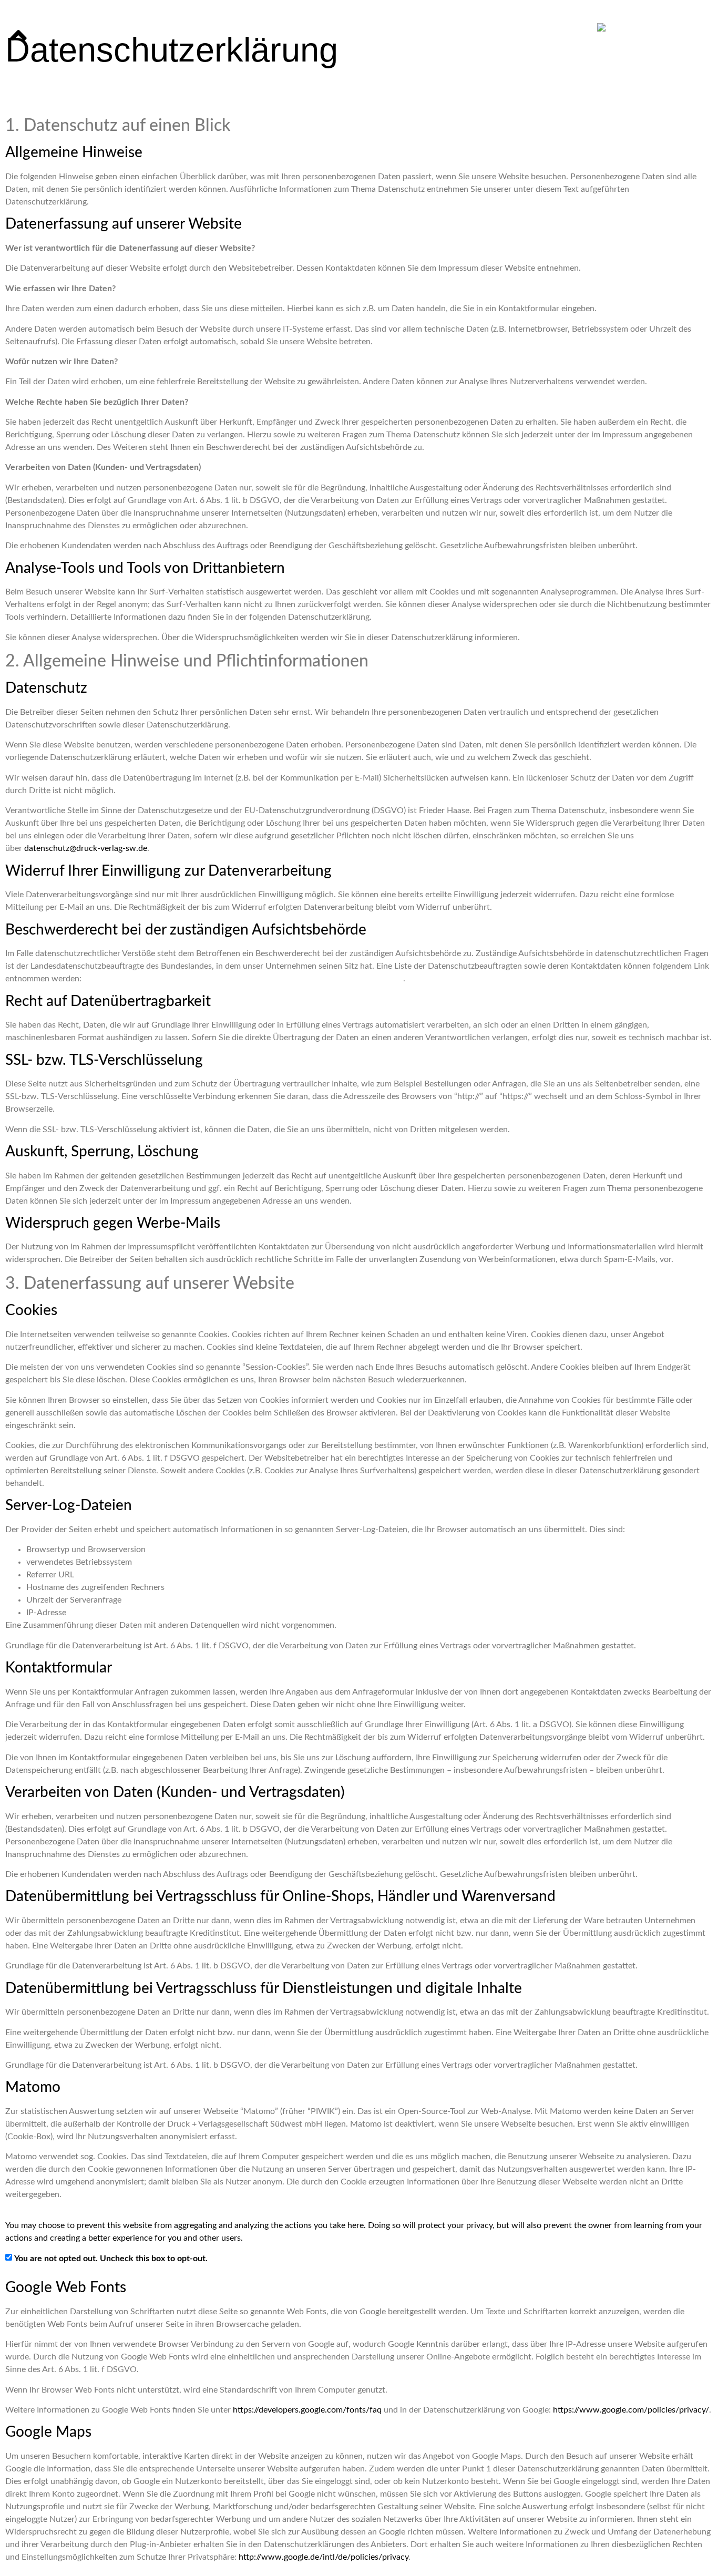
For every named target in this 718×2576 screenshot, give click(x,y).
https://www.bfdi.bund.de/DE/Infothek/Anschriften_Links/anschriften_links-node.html (243, 979)
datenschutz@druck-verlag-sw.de (86, 848)
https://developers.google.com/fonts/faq (307, 2410)
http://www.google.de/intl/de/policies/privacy (324, 2557)
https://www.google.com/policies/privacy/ (631, 2410)
